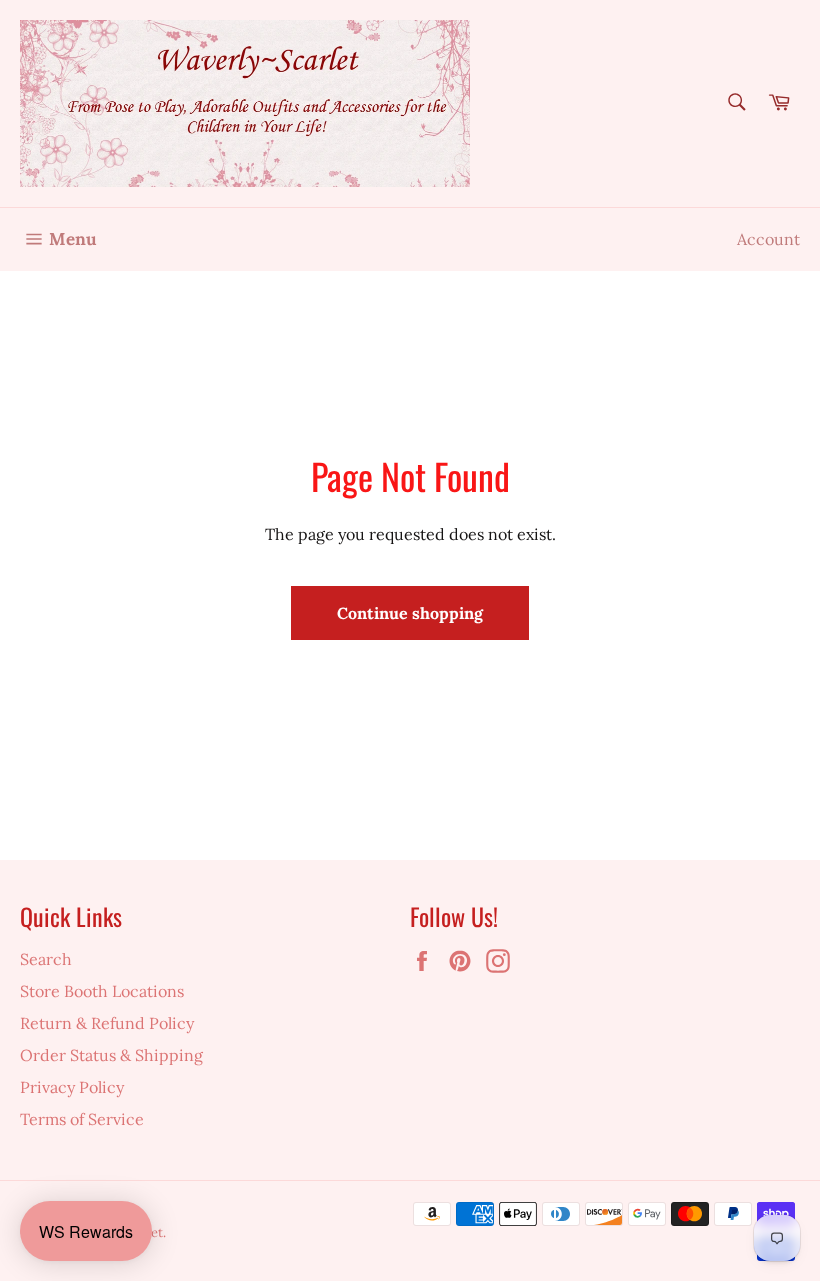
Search (46, 959)
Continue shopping (410, 613)
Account (768, 239)
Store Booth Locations (102, 991)
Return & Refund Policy (107, 1023)
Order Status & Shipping (111, 1055)
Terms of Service (82, 1119)
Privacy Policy (72, 1087)
